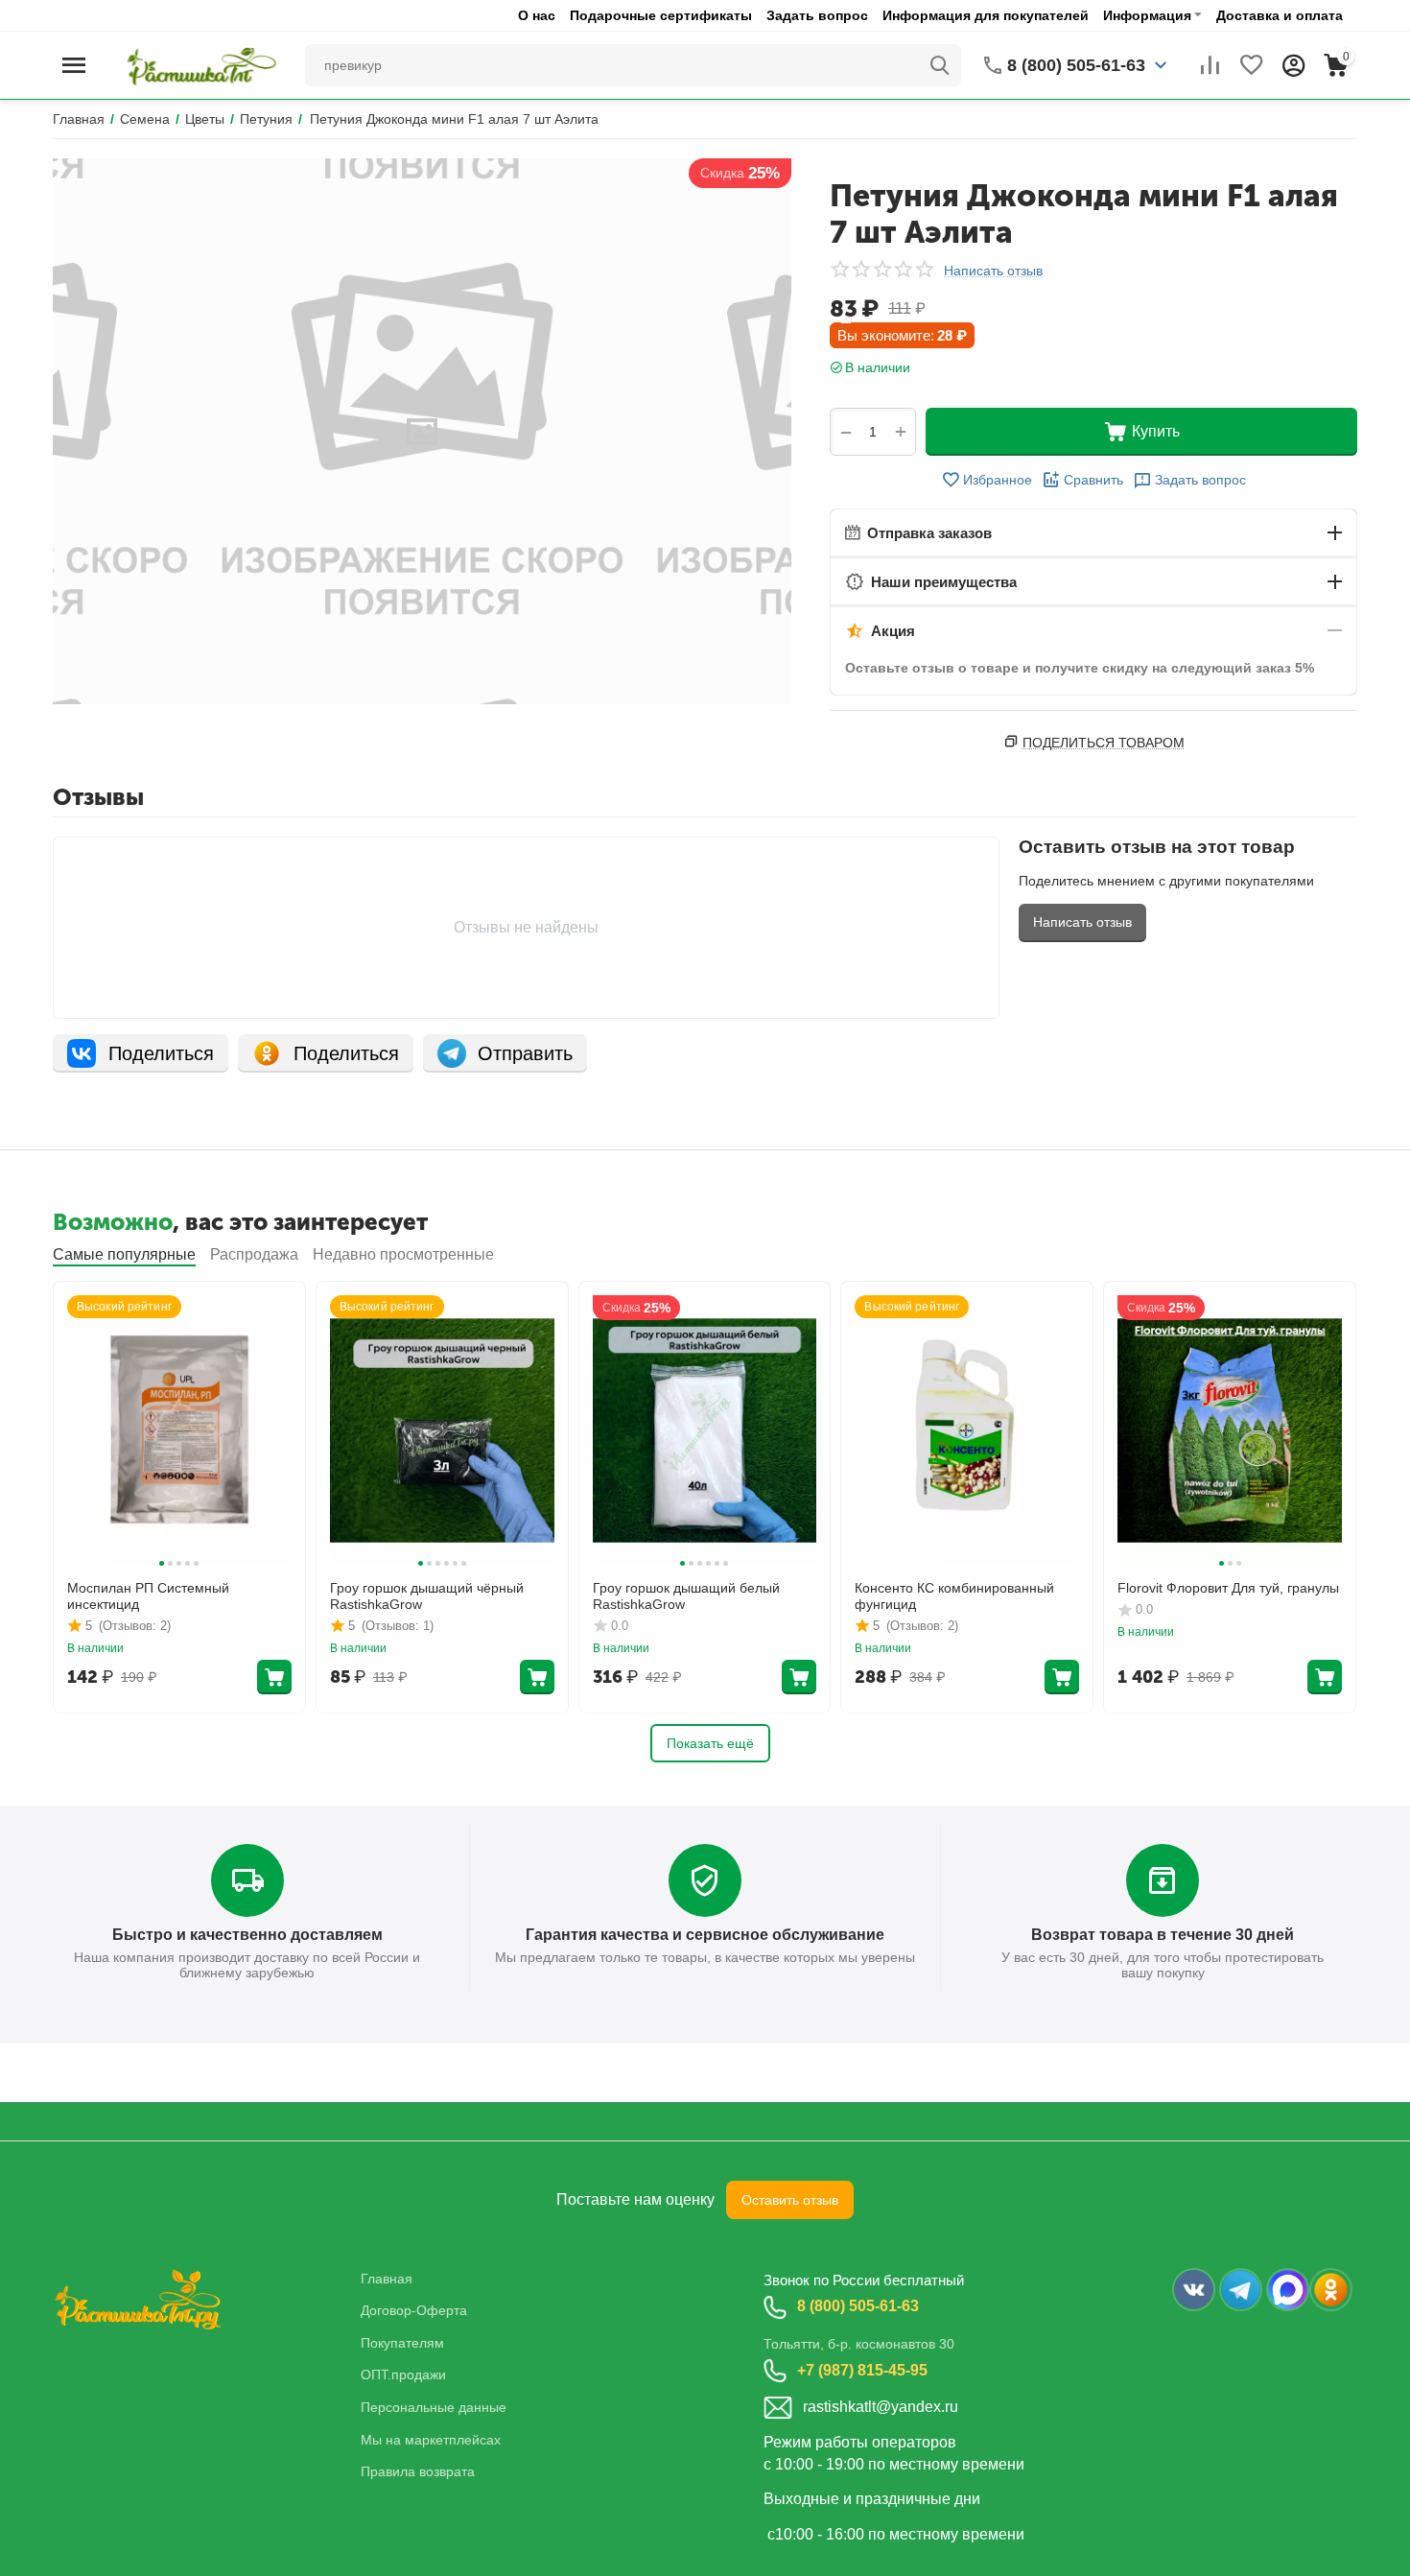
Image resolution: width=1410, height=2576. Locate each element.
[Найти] (940, 65)
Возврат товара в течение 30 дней (1163, 1935)
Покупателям (402, 2343)
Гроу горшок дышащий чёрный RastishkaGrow (427, 1596)
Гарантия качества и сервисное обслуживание (705, 1935)
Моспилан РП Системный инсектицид (148, 1596)
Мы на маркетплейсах (431, 2440)
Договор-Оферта (414, 2310)
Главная (387, 2279)
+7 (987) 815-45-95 (862, 2370)
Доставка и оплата (1280, 15)
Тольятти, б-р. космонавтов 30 (859, 2344)
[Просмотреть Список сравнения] (1210, 65)
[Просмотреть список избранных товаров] (1252, 65)
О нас (537, 15)
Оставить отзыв (790, 2200)
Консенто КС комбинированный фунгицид (954, 1596)
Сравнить (1093, 480)
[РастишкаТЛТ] (198, 64)
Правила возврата (418, 2471)
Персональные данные (434, 2407)
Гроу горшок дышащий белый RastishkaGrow (686, 1596)
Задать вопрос (817, 15)
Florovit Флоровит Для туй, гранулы (1228, 1588)
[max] (1288, 2290)
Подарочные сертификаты (661, 15)
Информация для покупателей (986, 15)
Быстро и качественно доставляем (247, 1935)
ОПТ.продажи (403, 2375)
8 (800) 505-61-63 (858, 2306)
